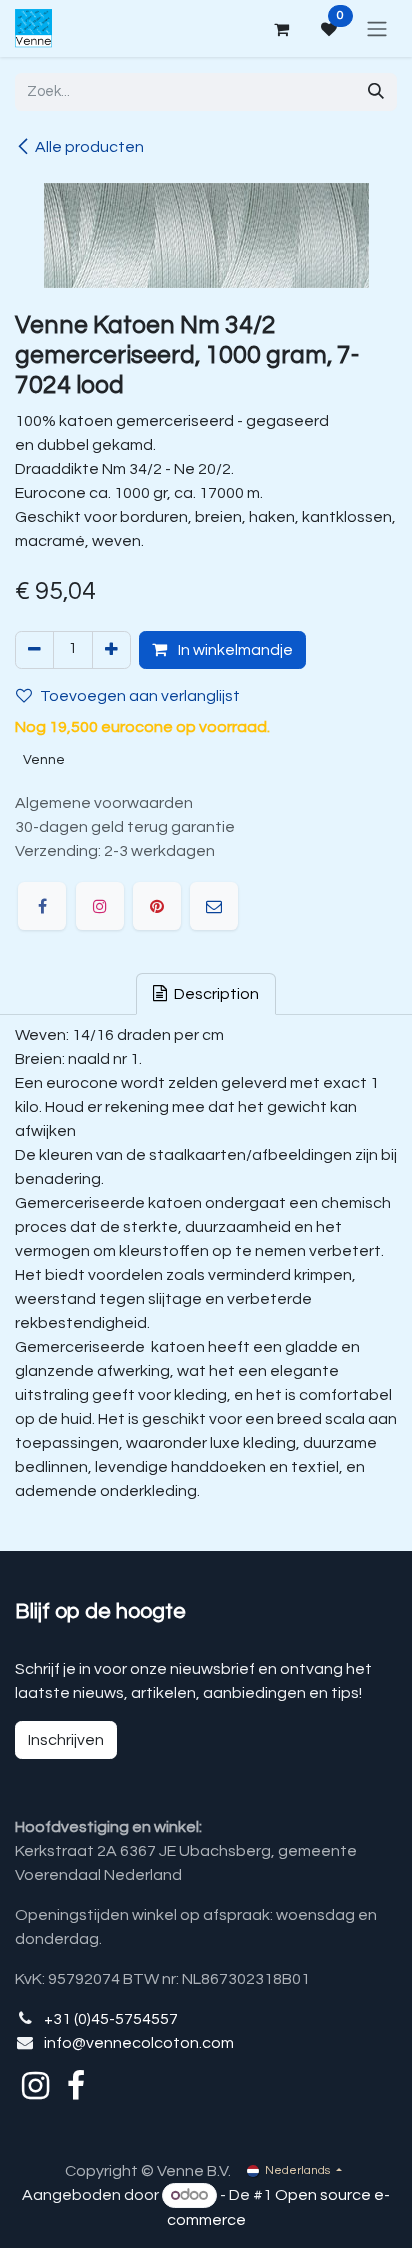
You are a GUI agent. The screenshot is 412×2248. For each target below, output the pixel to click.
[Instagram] (100, 906)
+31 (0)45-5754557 (111, 2019)
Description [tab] (215, 994)
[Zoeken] (376, 92)
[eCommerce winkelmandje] (281, 29)
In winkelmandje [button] (234, 650)
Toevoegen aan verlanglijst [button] (140, 696)
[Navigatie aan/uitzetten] (377, 28)
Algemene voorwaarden (104, 803)
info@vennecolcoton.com (139, 2043)
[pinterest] (157, 906)
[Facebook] (42, 906)
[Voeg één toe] (111, 650)
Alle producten (89, 147)
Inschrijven (66, 1740)
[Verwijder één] (34, 650)
